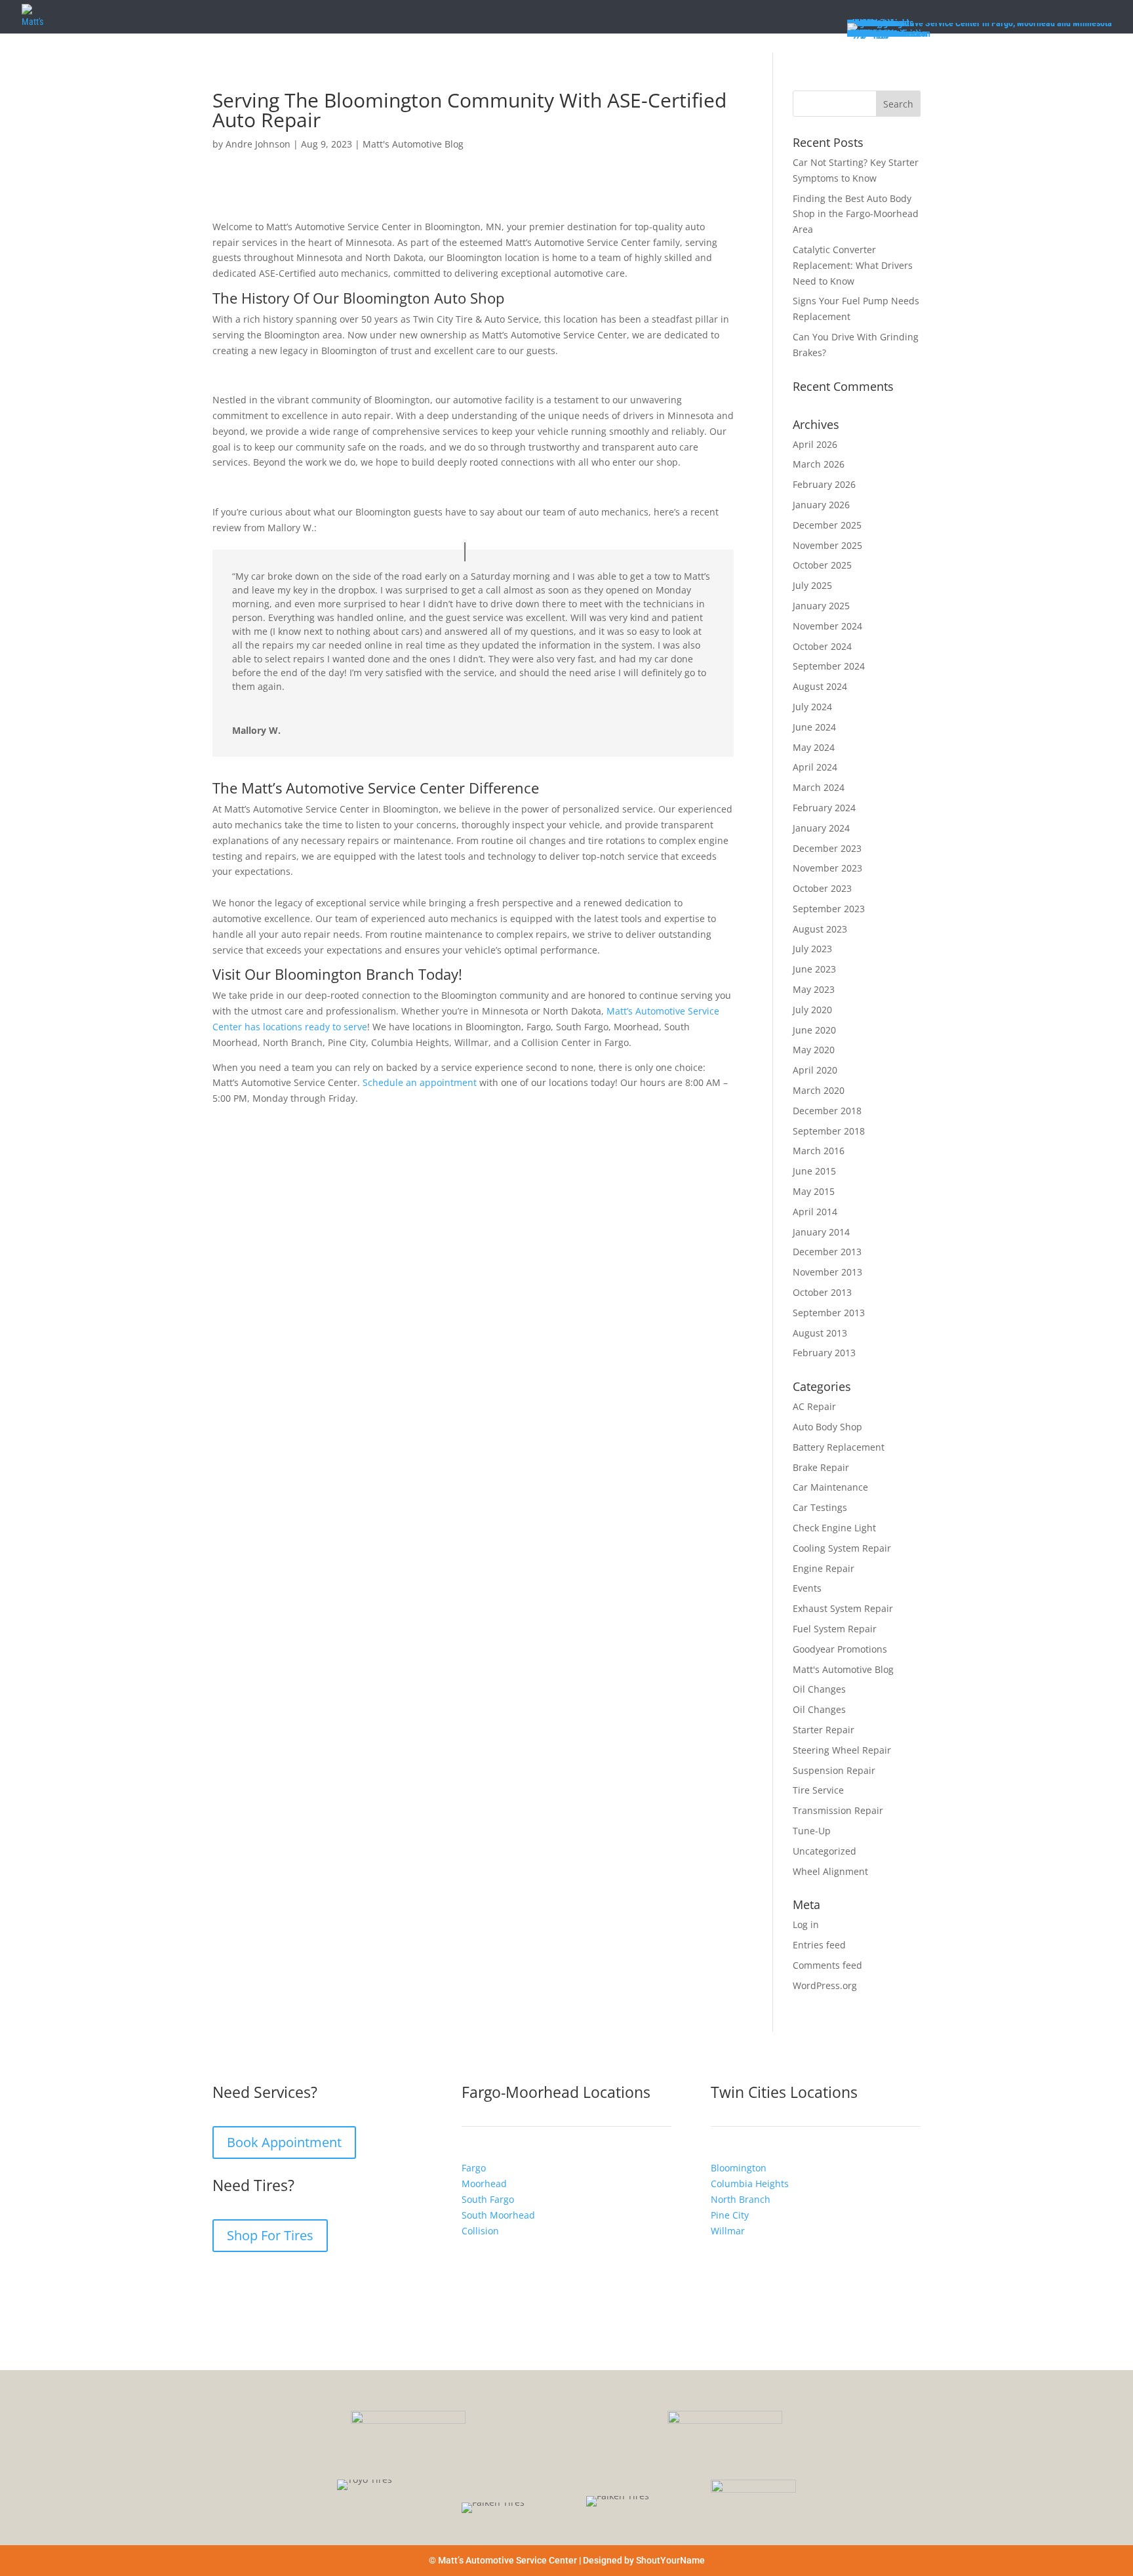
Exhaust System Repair (843, 1608)
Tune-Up (812, 1831)
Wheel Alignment (830, 1871)
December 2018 (827, 1111)
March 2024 (819, 787)
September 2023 (829, 909)
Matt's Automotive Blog (413, 144)
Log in (806, 1924)
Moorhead (484, 2184)
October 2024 (822, 646)
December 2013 (827, 1252)
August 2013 (820, 1333)
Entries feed (819, 1945)
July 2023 (812, 949)
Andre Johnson (258, 144)
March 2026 (819, 464)
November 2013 (827, 1272)
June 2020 (814, 1030)
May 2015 (814, 1191)
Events (807, 1588)
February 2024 (824, 808)
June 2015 (814, 1171)
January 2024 (821, 828)
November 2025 (827, 545)
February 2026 (824, 484)
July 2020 (812, 1010)
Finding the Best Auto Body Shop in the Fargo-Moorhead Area (856, 214)
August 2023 (820, 929)
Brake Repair (821, 1467)
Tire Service (818, 1790)
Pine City (730, 2214)
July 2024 (812, 707)
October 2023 (822, 888)
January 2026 (821, 505)
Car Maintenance (830, 1487)
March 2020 (819, 1090)
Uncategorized (825, 1851)
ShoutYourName (670, 2560)
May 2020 (814, 1050)
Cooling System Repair (842, 1548)
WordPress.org (825, 1985)
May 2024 (814, 747)
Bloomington (739, 2168)
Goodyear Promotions (840, 1649)
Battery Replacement (839, 1447)
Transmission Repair (838, 1810)
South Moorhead (498, 2214)
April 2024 (815, 767)
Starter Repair (824, 1730)
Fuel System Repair (835, 1629)
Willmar (728, 2230)
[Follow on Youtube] (302, 2282)
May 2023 (814, 989)
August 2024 (820, 686)
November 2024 (827, 626)
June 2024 (814, 727)
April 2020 (815, 1070)
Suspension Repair (834, 1770)
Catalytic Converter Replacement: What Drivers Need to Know (853, 265)
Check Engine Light (834, 1528)
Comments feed (827, 1965)
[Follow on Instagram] (249, 2282)
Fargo (474, 2168)
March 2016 (819, 1151)
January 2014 (821, 1232)
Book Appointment (284, 2142)
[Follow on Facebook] (223, 2282)
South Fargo (488, 2199)
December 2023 (827, 848)
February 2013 (824, 1353)
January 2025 (821, 606)
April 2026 (815, 444)
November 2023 (827, 868)
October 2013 (822, 1292)
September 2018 (829, 1131)
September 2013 (829, 1313)
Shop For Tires (270, 2235)
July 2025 (812, 585)
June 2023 (814, 969)
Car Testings (820, 1507)
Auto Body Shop (827, 1427)
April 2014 (815, 1212)
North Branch (741, 2199)
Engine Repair (824, 1568)
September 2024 (829, 666)
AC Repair (814, 1406)
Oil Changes (819, 1689)
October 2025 (822, 565)
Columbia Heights (750, 2184)
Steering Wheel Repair (842, 1750)
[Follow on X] (275, 2282)
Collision (480, 2230)
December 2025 (827, 525)
